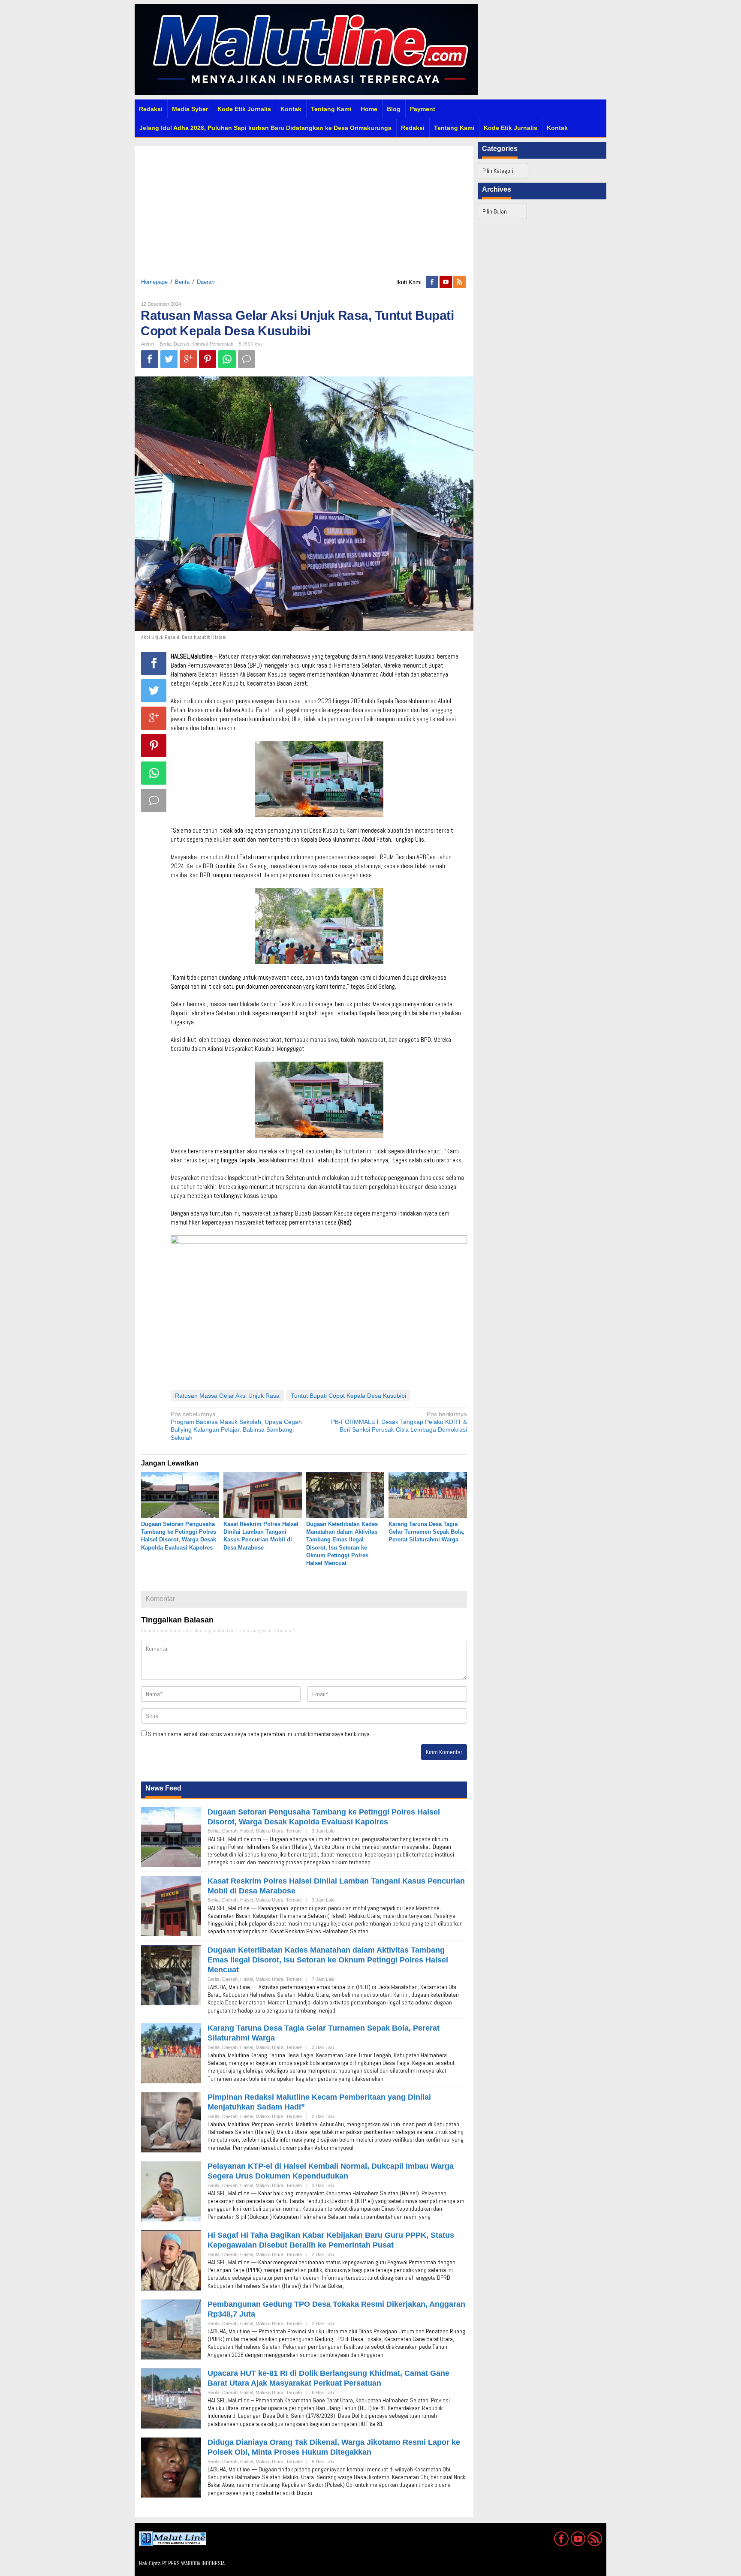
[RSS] (460, 282)
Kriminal (199, 344)
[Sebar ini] (150, 359)
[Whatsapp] (227, 359)
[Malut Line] (306, 49)
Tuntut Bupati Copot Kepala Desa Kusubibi (348, 1396)
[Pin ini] (208, 359)
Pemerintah (221, 344)
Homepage (154, 282)
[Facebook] (433, 282)
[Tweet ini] (169, 359)
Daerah (206, 282)
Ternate (294, 1831)
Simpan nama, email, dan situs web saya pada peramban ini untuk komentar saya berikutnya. (259, 1734)
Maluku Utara (270, 1831)
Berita (182, 282)
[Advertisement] (304, 206)
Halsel (247, 1831)
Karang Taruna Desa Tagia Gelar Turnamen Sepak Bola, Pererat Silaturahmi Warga (426, 1532)
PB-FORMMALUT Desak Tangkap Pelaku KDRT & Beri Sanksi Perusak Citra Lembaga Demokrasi (399, 1422)
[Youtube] (446, 282)
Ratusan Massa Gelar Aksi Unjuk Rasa (227, 1396)
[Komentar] (247, 359)
